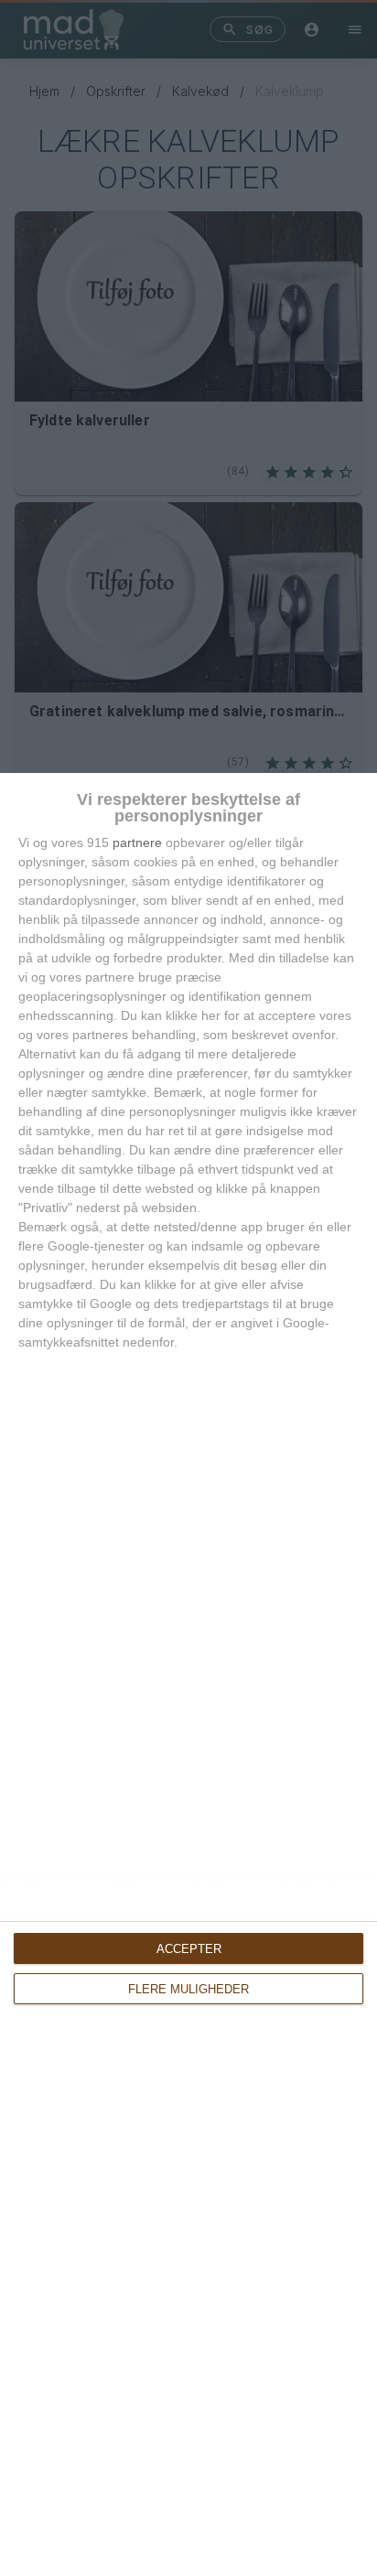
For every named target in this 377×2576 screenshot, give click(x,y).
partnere (137, 843)
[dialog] (188, 1674)
